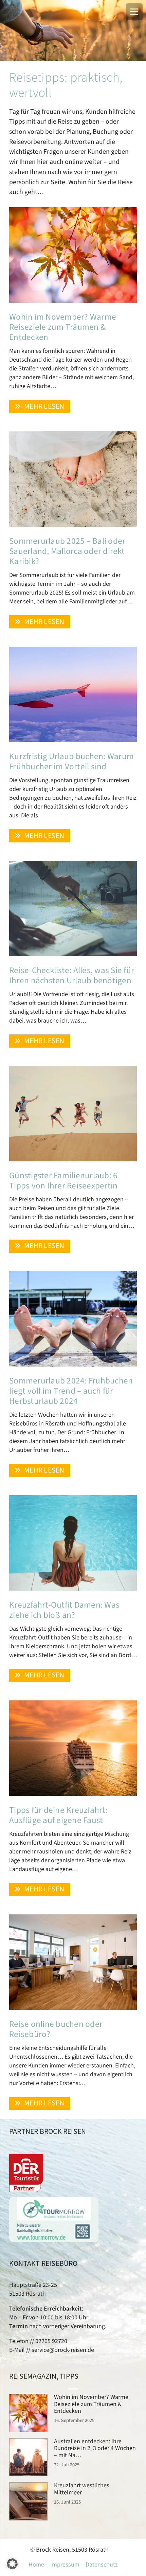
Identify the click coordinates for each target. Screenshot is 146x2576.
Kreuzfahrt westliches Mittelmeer (82, 2489)
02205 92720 (51, 2341)
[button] (12, 2564)
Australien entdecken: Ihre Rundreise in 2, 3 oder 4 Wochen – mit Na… (95, 2448)
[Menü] (134, 12)
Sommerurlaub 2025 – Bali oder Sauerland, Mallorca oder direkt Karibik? (67, 551)
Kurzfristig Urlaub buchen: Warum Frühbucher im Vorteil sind (71, 761)
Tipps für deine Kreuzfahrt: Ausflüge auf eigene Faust (58, 1815)
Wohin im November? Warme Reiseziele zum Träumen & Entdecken (63, 327)
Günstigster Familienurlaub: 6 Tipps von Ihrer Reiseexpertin (63, 1181)
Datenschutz (102, 2565)
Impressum (65, 2565)
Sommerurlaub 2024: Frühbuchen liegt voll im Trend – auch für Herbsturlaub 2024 (71, 1391)
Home (36, 2565)
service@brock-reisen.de (63, 2350)
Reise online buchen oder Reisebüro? (56, 2029)
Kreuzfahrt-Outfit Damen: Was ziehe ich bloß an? (64, 1610)
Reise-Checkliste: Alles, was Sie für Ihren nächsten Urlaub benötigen (72, 975)
